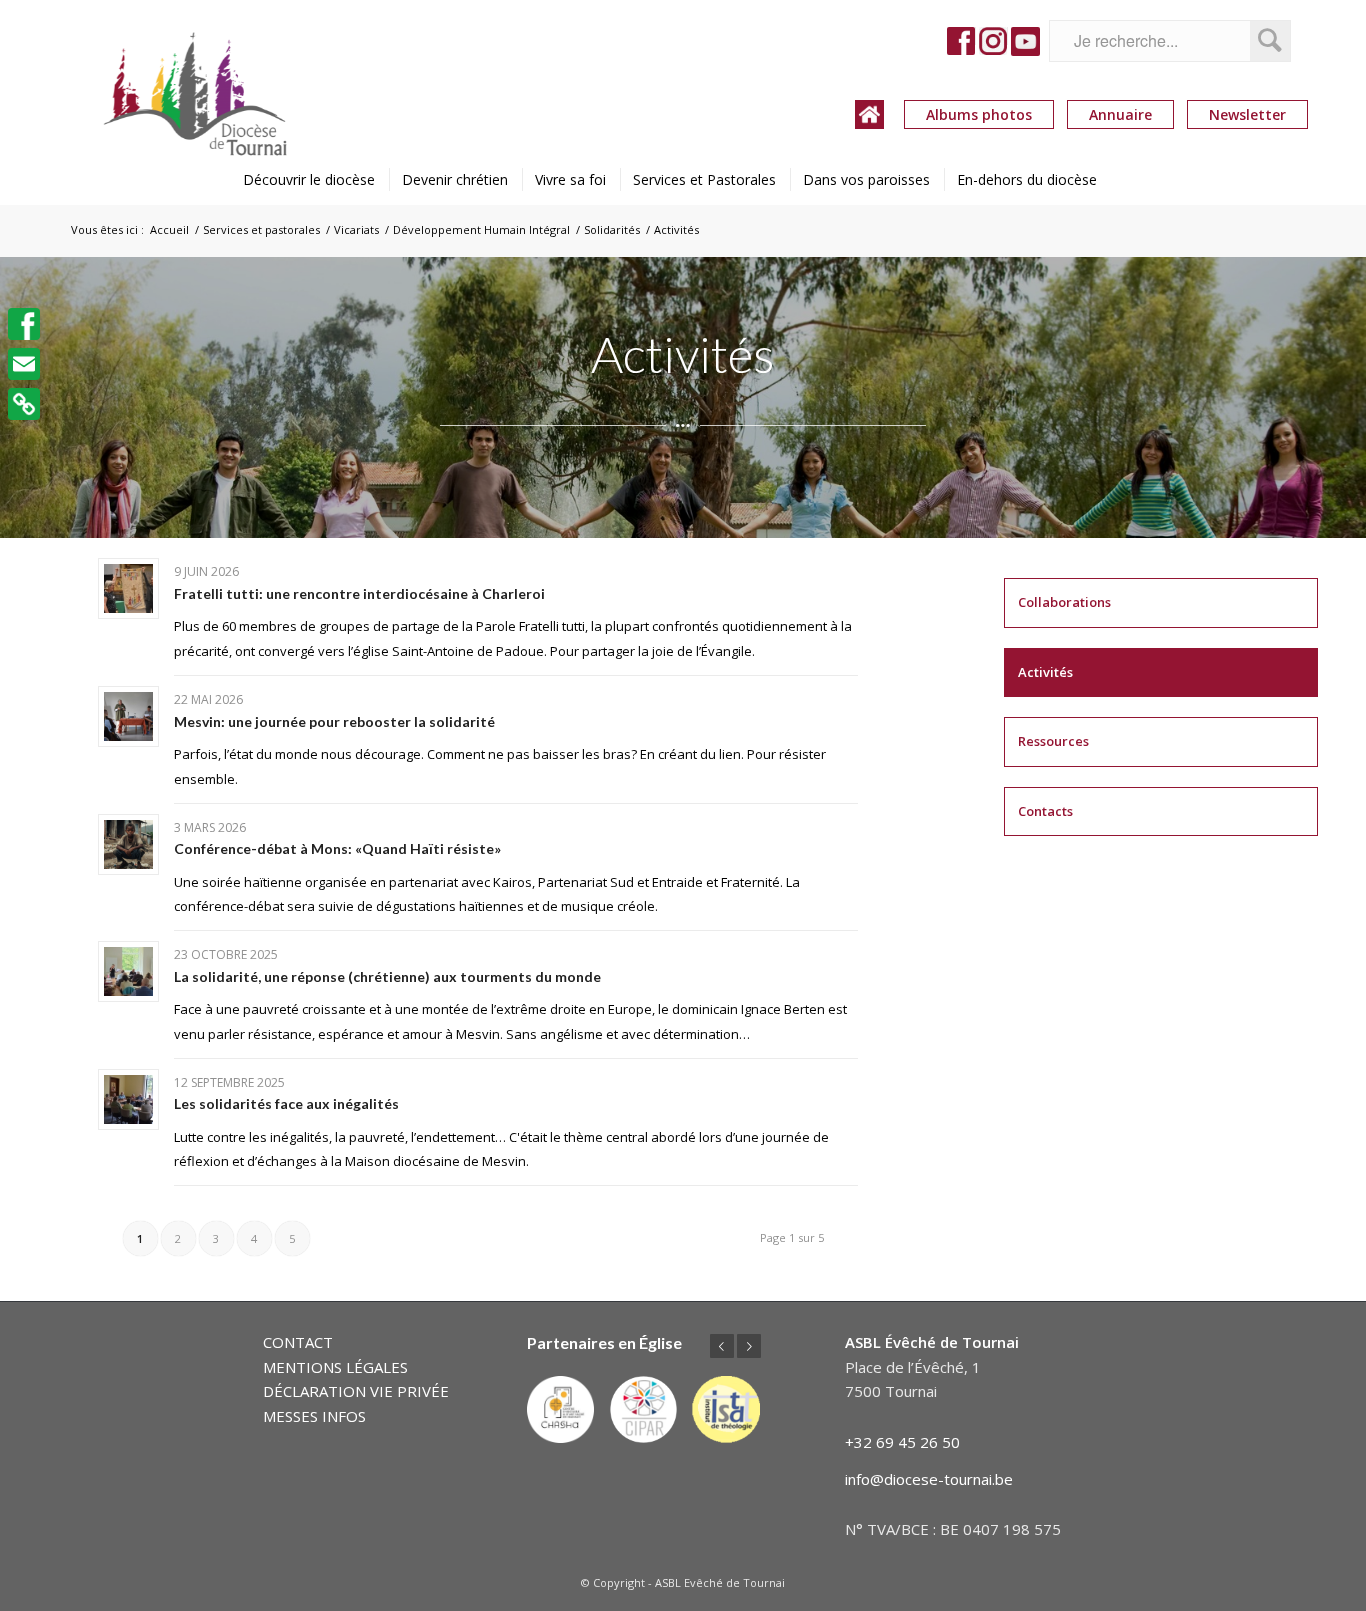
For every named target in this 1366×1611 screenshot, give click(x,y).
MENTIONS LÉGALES (335, 1367)
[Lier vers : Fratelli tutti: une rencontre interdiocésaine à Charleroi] (128, 588)
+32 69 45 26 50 (902, 1442)
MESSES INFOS (314, 1416)
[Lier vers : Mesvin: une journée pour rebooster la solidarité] (128, 716)
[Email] (24, 364)
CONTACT (298, 1342)
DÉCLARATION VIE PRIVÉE (356, 1391)
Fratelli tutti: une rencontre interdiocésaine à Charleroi (359, 593)
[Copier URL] (24, 404)
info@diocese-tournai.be (929, 1479)
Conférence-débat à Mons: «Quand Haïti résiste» (337, 848)
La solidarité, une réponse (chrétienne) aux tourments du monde (387, 976)
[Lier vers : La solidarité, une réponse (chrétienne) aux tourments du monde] (128, 971)
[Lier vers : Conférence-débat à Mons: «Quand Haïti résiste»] (128, 844)
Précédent (722, 1346)
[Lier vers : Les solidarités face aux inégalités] (128, 1099)
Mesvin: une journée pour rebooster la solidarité (334, 721)
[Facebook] (24, 324)
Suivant (749, 1346)
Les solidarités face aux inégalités (286, 1103)
